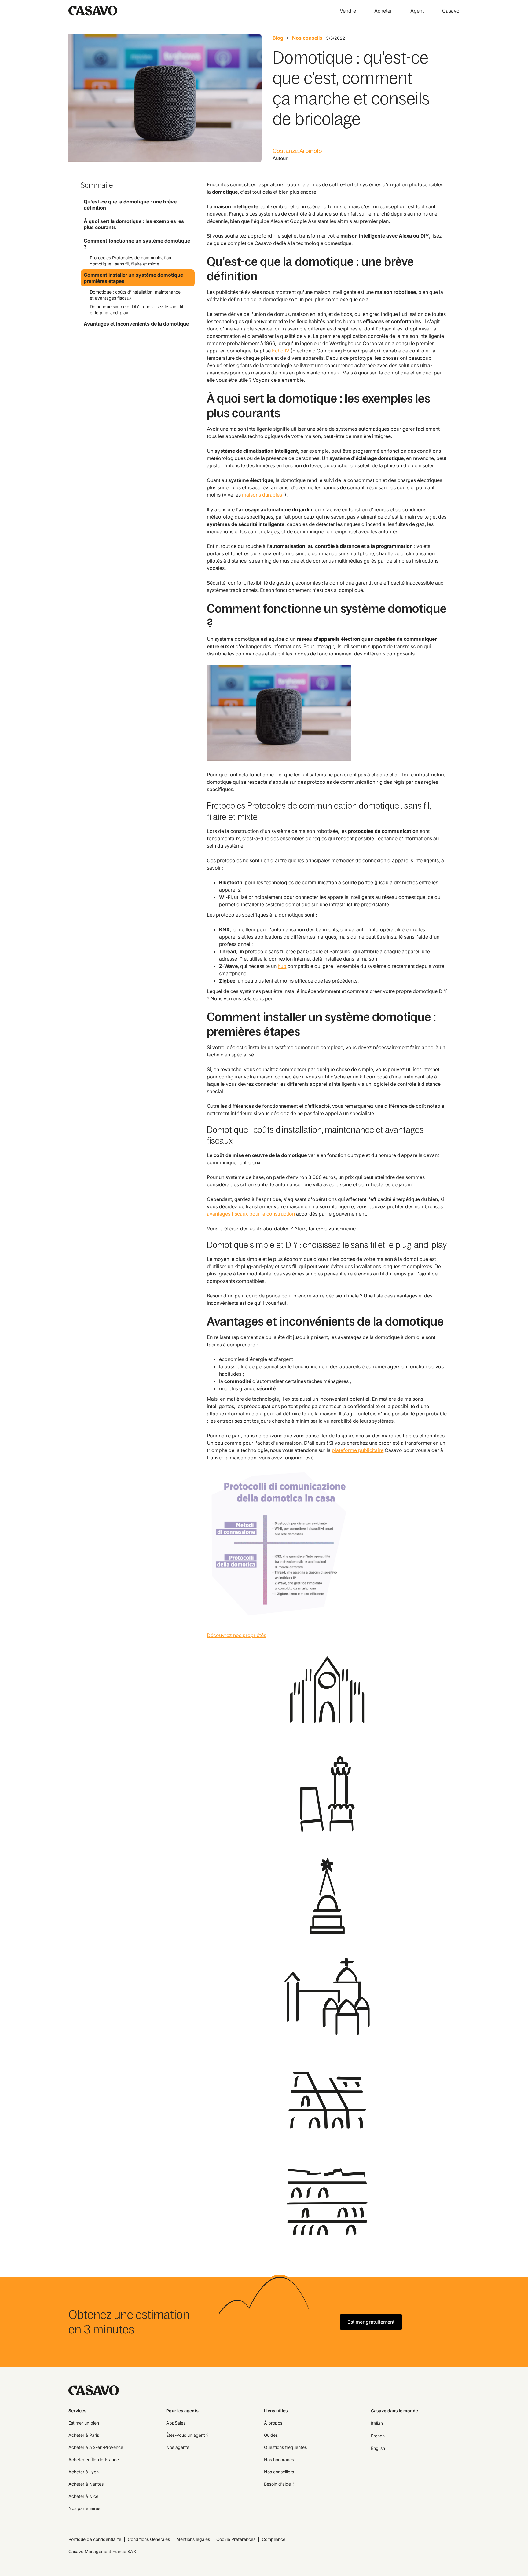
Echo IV (281, 351)
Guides (271, 2435)
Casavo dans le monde (394, 2411)
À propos (273, 2423)
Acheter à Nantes (86, 2484)
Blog (278, 38)
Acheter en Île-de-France (94, 2459)
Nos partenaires (84, 2508)
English (378, 2448)
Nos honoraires (279, 2459)
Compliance (274, 2539)
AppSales (176, 2423)
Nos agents (178, 2447)
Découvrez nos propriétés (237, 1635)
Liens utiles (276, 2411)
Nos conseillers (279, 2472)
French (378, 2436)
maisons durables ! (263, 495)
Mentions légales (193, 2539)
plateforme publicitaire (358, 1450)
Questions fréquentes (285, 2447)
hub (282, 966)
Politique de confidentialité (95, 2539)
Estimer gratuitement (371, 2322)
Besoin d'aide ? (279, 2484)
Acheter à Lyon (84, 2472)
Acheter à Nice (83, 2496)
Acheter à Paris (84, 2435)
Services (77, 2411)
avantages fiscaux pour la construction (251, 1214)
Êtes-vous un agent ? (187, 2435)
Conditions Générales (149, 2539)
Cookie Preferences (236, 2539)
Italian (377, 2423)
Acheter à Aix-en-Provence (96, 2447)
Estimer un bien (84, 2423)
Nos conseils (307, 38)
